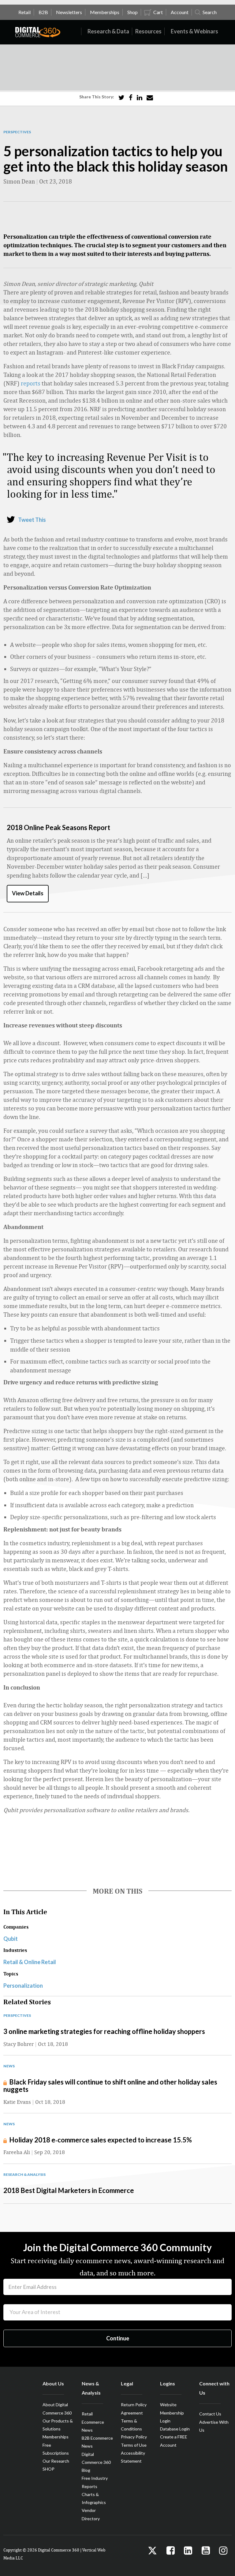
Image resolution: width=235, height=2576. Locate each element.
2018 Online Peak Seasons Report (58, 827)
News (9, 2066)
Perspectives (17, 132)
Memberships (56, 2437)
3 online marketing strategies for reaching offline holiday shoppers (104, 2031)
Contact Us (210, 2414)
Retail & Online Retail (30, 1962)
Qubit (11, 1939)
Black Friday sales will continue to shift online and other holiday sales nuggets (110, 2086)
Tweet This (32, 520)
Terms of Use (134, 2445)
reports (31, 383)
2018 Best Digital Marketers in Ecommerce (69, 2190)
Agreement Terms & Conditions (132, 2421)
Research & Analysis (24, 2174)
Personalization (23, 1986)
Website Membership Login (172, 2413)
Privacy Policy (134, 2437)
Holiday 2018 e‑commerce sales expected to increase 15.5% (101, 2140)
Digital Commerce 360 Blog (96, 2462)
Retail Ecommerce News (93, 2422)
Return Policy (134, 2405)
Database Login (175, 2429)
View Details (28, 893)
